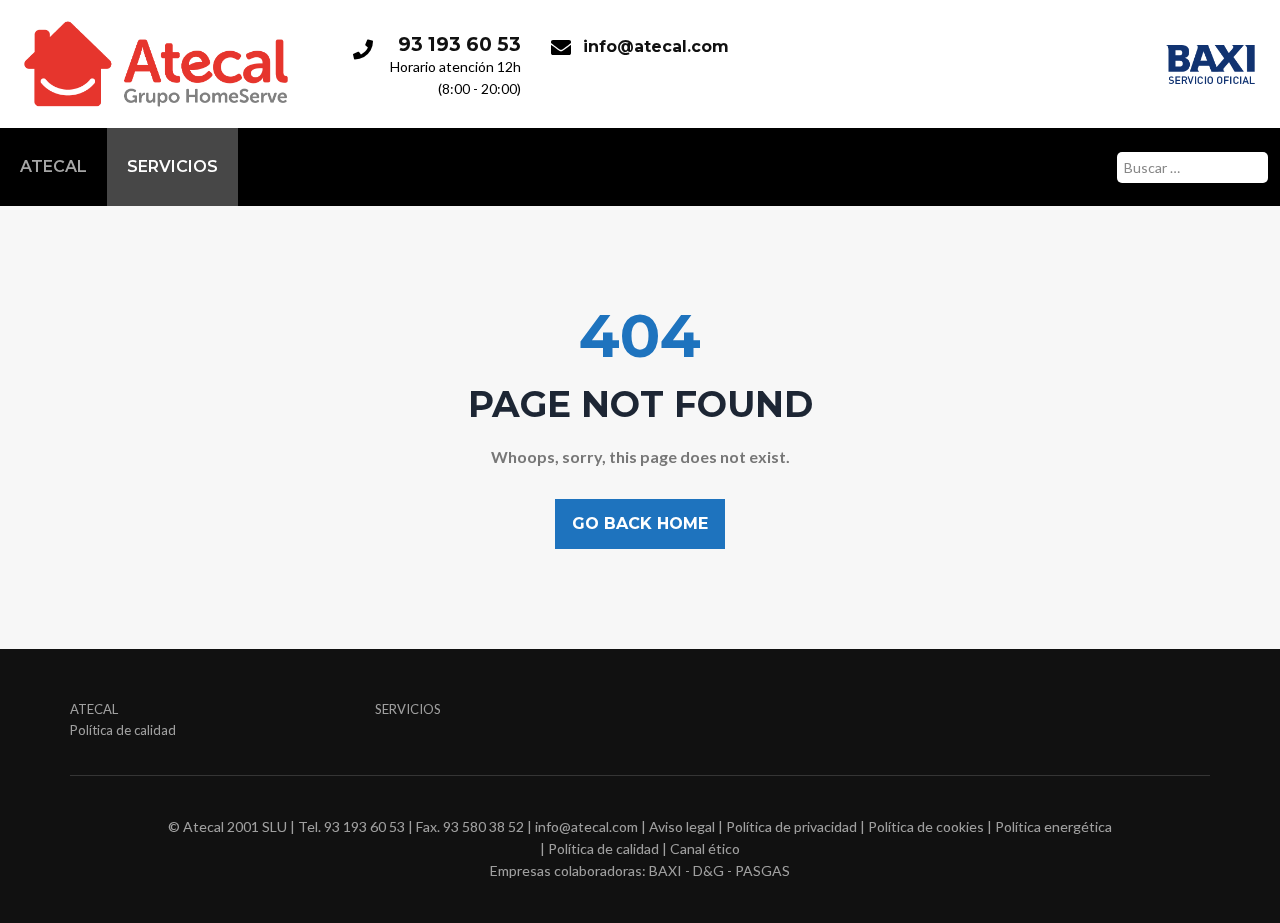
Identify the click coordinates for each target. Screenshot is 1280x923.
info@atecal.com (656, 46)
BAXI (665, 870)
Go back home (640, 523)
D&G (708, 870)
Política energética (1053, 826)
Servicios (172, 166)
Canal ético (705, 848)
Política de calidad (123, 730)
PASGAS (762, 870)
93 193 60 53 (459, 44)
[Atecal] (156, 22)
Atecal (53, 166)
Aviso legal (682, 826)
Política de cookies (926, 826)
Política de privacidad (791, 826)
